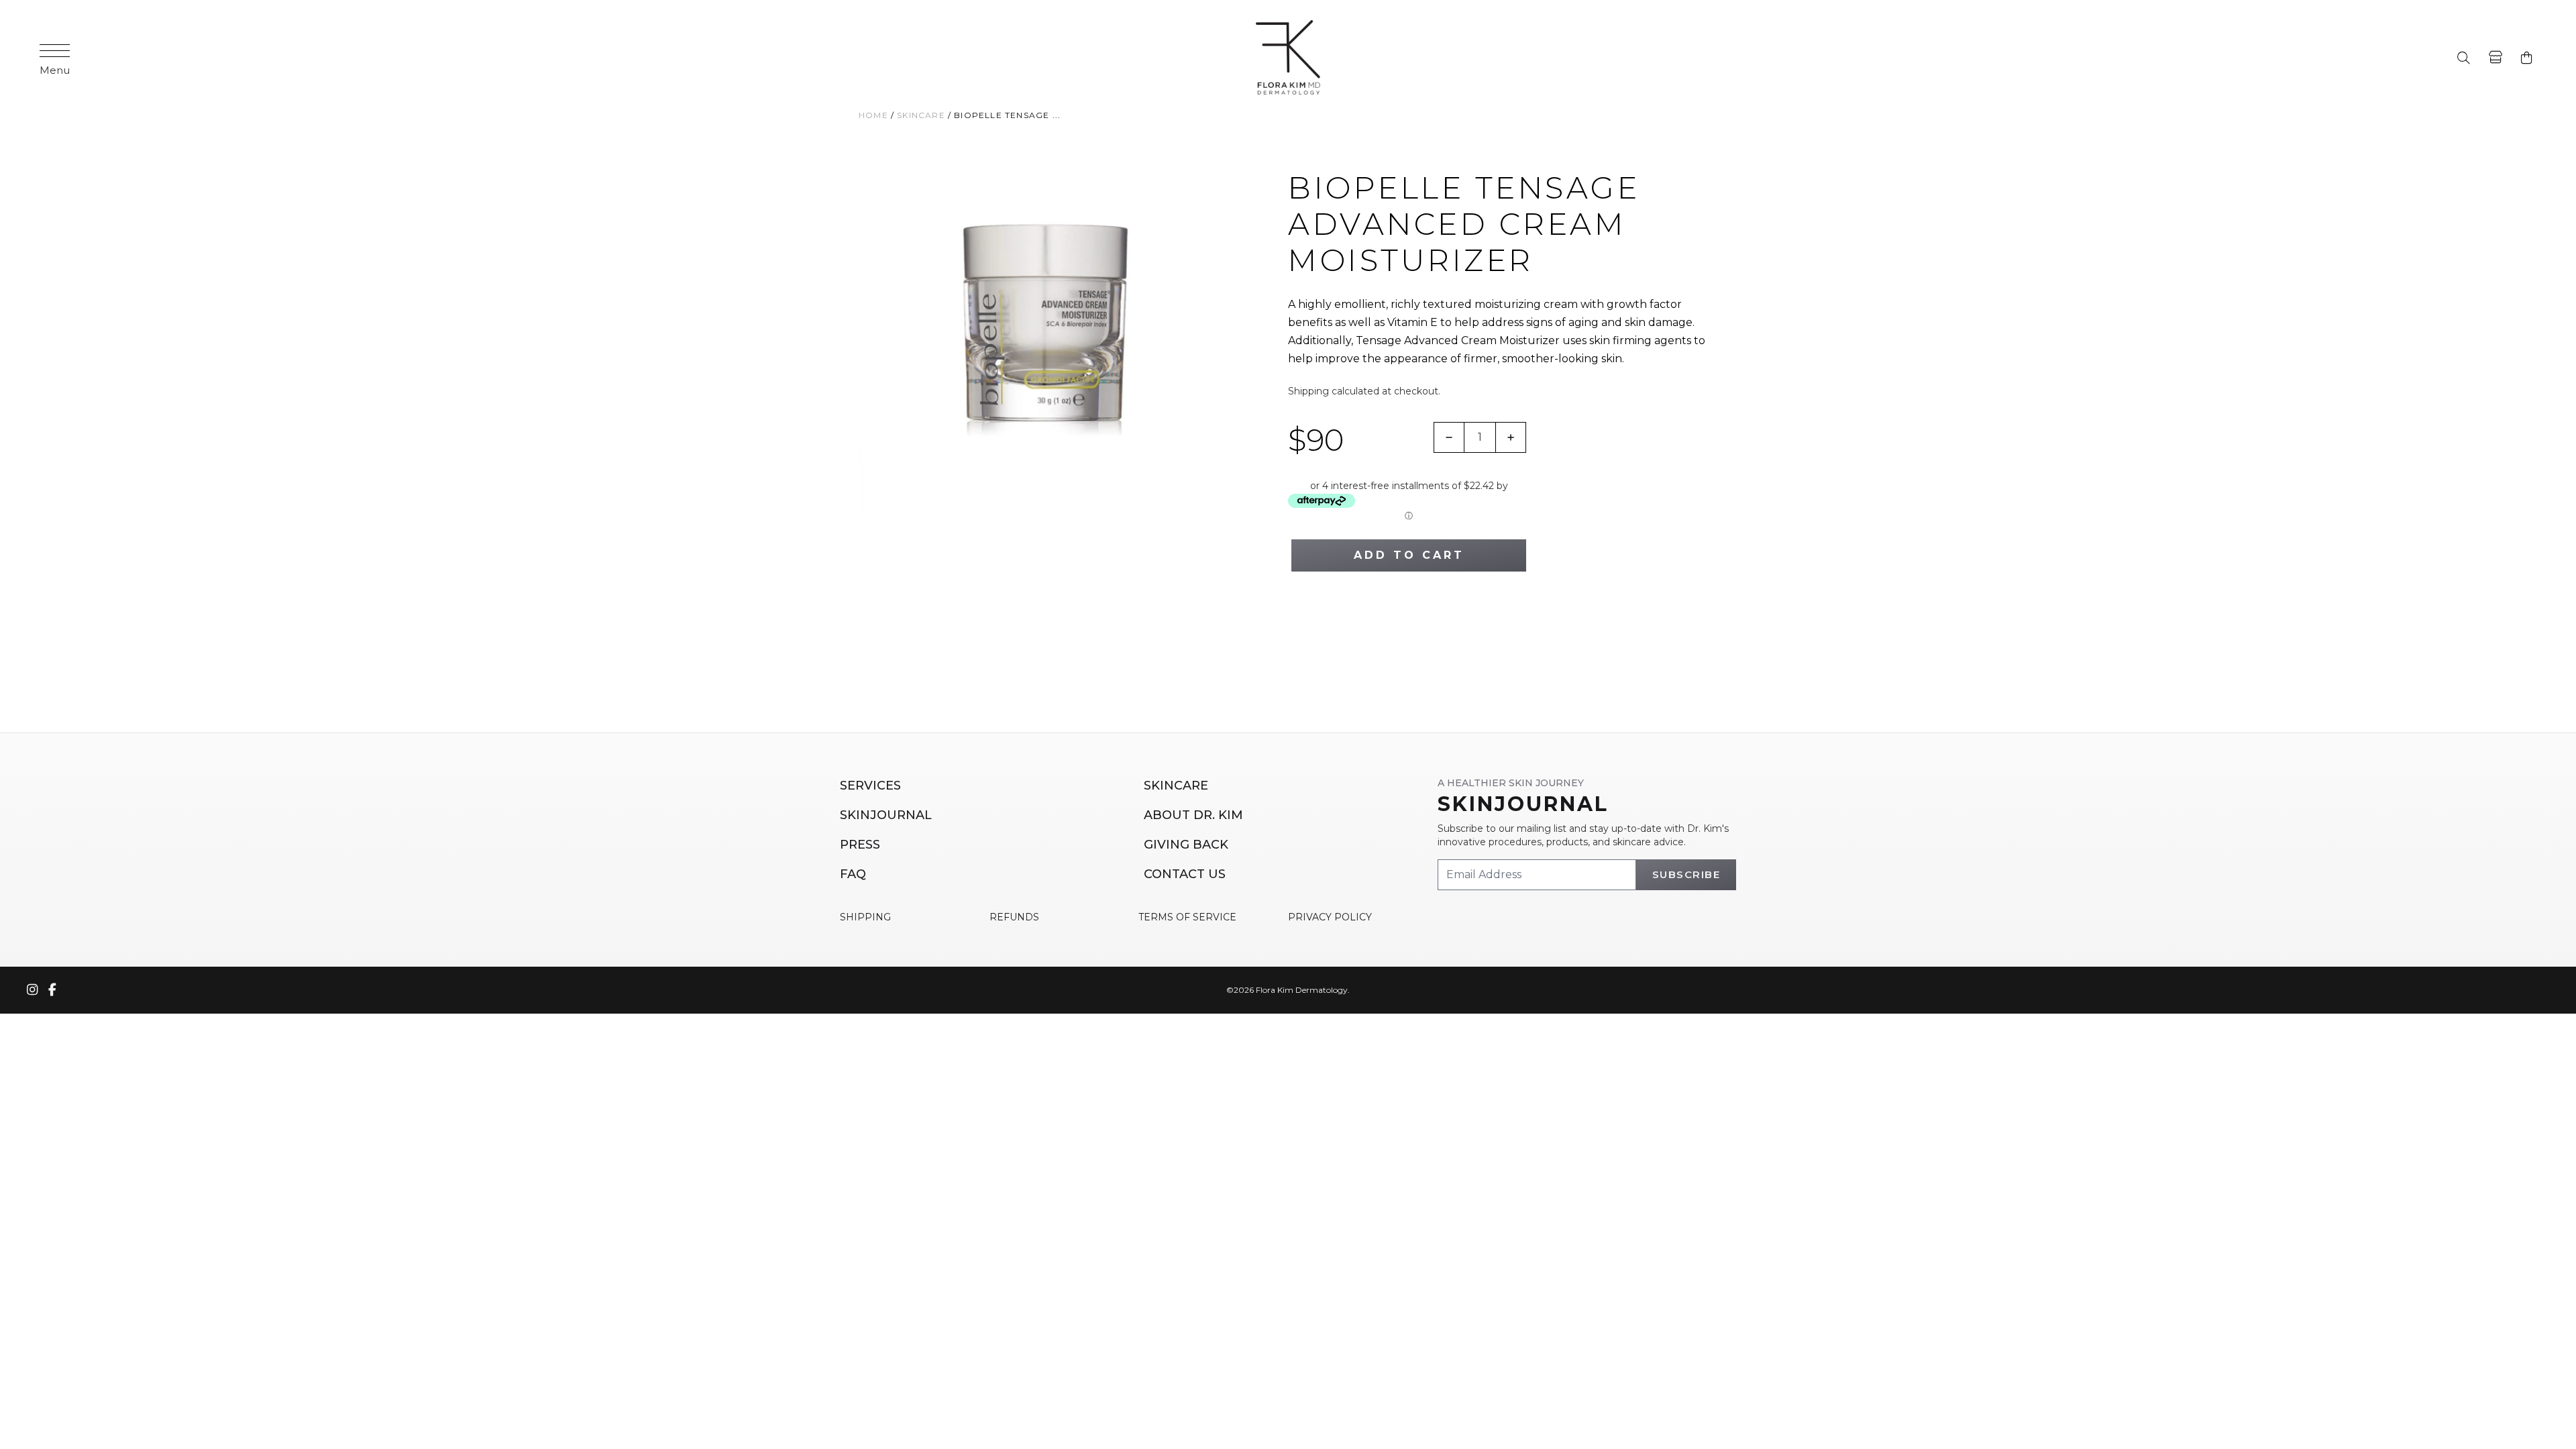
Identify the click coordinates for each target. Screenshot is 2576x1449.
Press (860, 845)
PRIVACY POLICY (1330, 917)
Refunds (1014, 917)
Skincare (1176, 786)
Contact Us (1185, 874)
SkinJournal (886, 815)
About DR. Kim (1193, 815)
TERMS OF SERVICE (1187, 917)
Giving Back (1186, 845)
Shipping (1308, 391)
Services (870, 786)
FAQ (853, 874)
